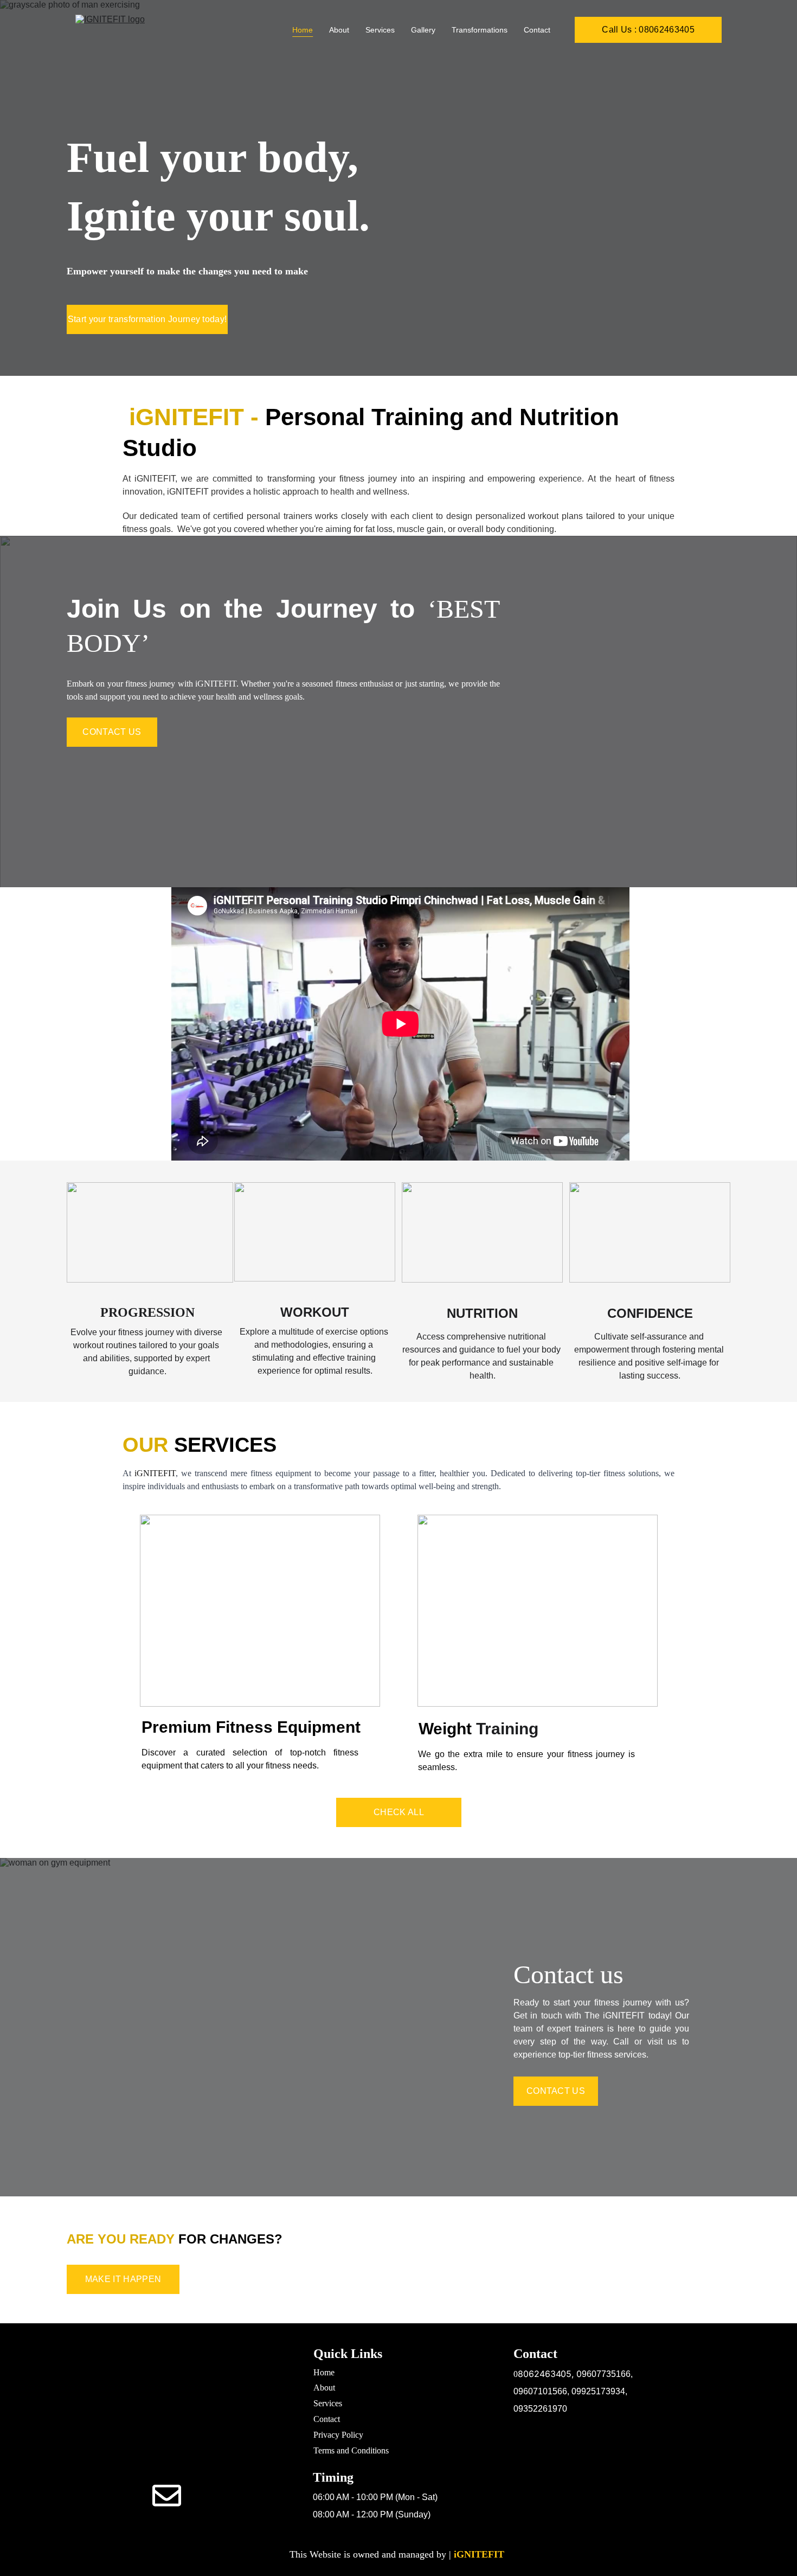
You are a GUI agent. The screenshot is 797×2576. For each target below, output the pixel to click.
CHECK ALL (399, 1812)
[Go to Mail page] (167, 2495)
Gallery (423, 30)
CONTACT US (112, 732)
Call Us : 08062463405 (648, 30)
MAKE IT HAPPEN (123, 2279)
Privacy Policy (338, 2435)
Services (380, 30)
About (339, 30)
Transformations (480, 30)
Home (303, 30)
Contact (537, 30)
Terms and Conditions (351, 2450)
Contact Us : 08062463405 (166, 2455)
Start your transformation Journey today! (147, 319)
